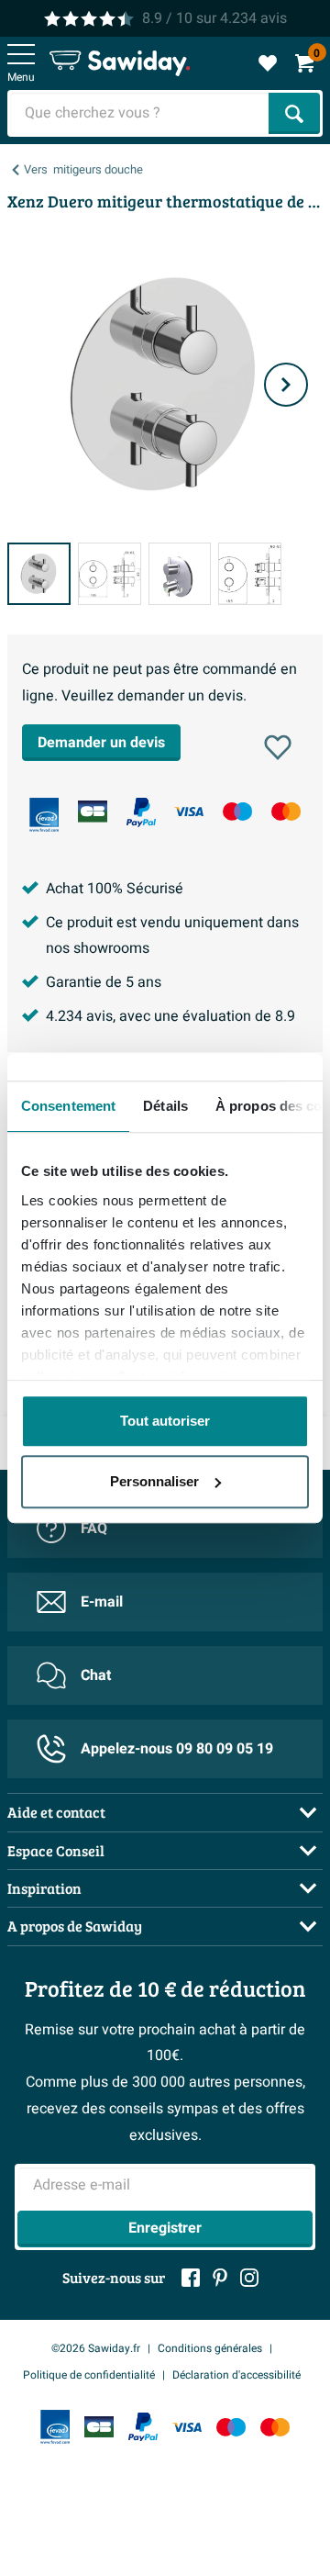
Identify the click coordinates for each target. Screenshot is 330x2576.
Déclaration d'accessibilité (236, 2375)
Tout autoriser (165, 1421)
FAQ (94, 1529)
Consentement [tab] (68, 1106)
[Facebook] (191, 2278)
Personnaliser (154, 1481)
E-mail (102, 1602)
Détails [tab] (165, 1106)
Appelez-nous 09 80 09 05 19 (177, 1749)
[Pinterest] (220, 2278)
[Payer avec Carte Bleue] (93, 811)
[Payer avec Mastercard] (286, 811)
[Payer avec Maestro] (237, 811)
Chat (96, 1675)
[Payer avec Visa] (189, 811)
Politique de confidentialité (89, 2375)
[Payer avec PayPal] (141, 812)
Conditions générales (210, 2348)
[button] (278, 747)
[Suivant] (286, 385)
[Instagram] (249, 2278)
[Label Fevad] (44, 815)
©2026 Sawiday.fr (96, 2348)
